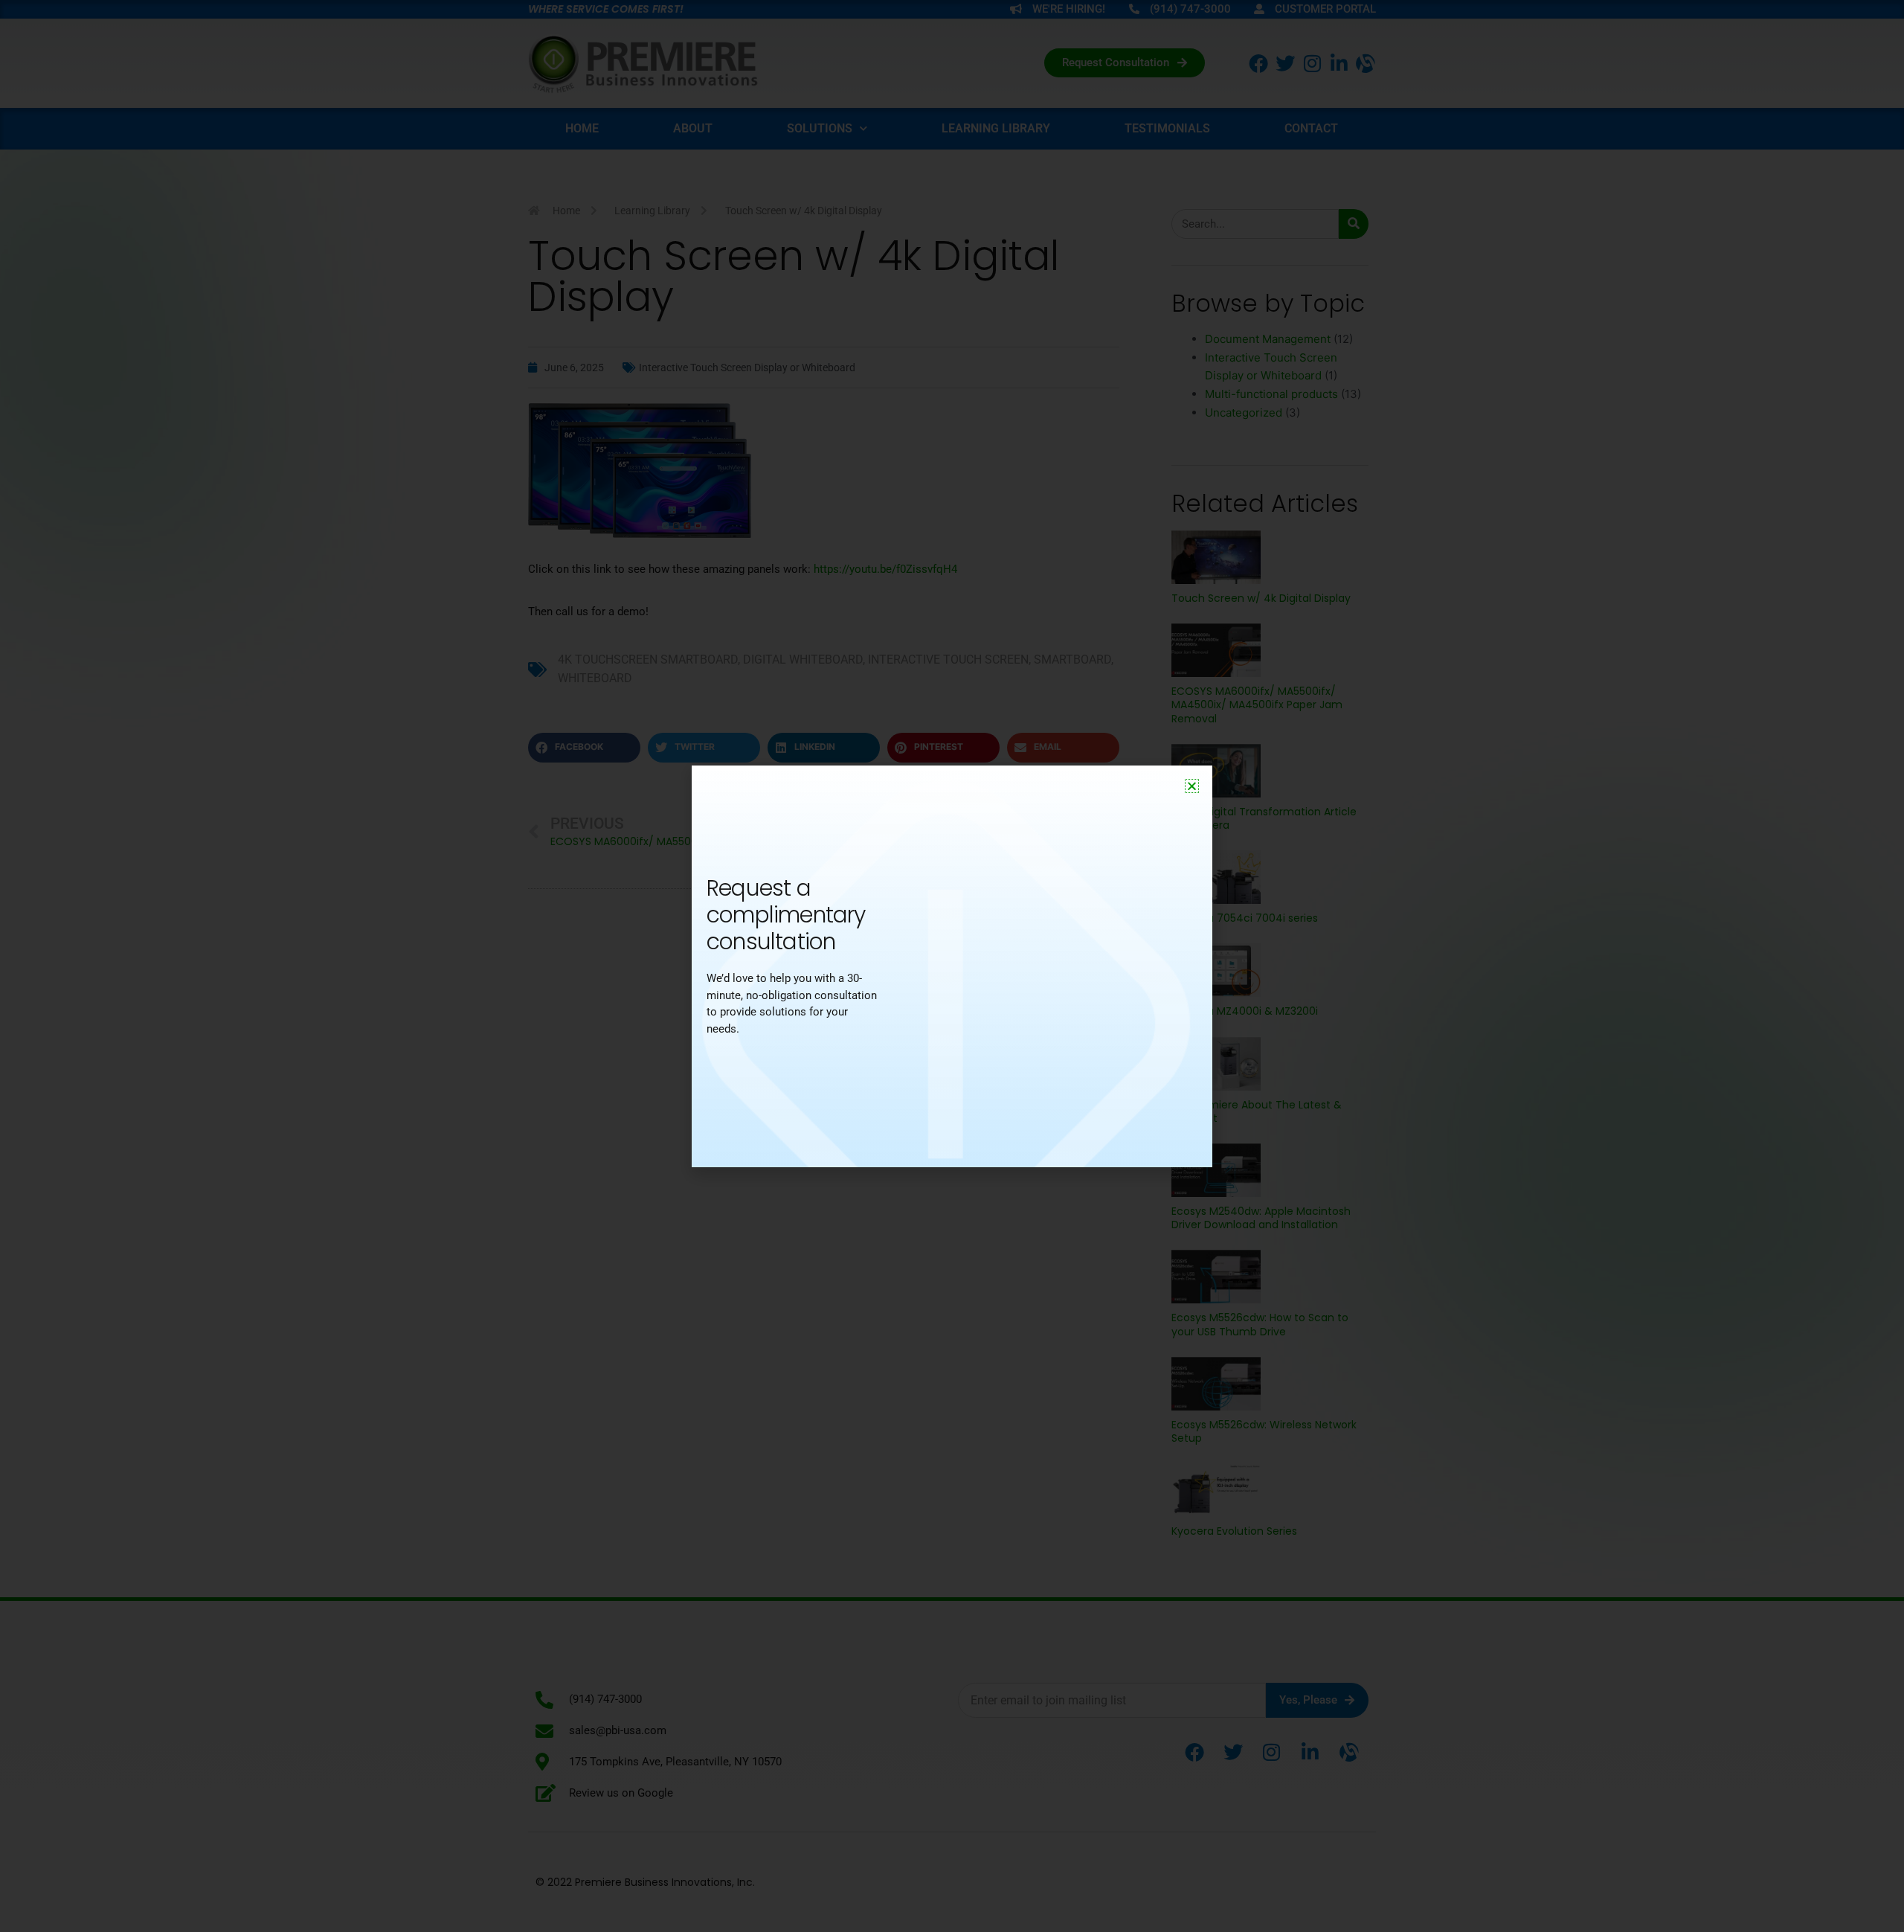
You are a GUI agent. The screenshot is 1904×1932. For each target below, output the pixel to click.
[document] (952, 966)
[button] (1192, 786)
